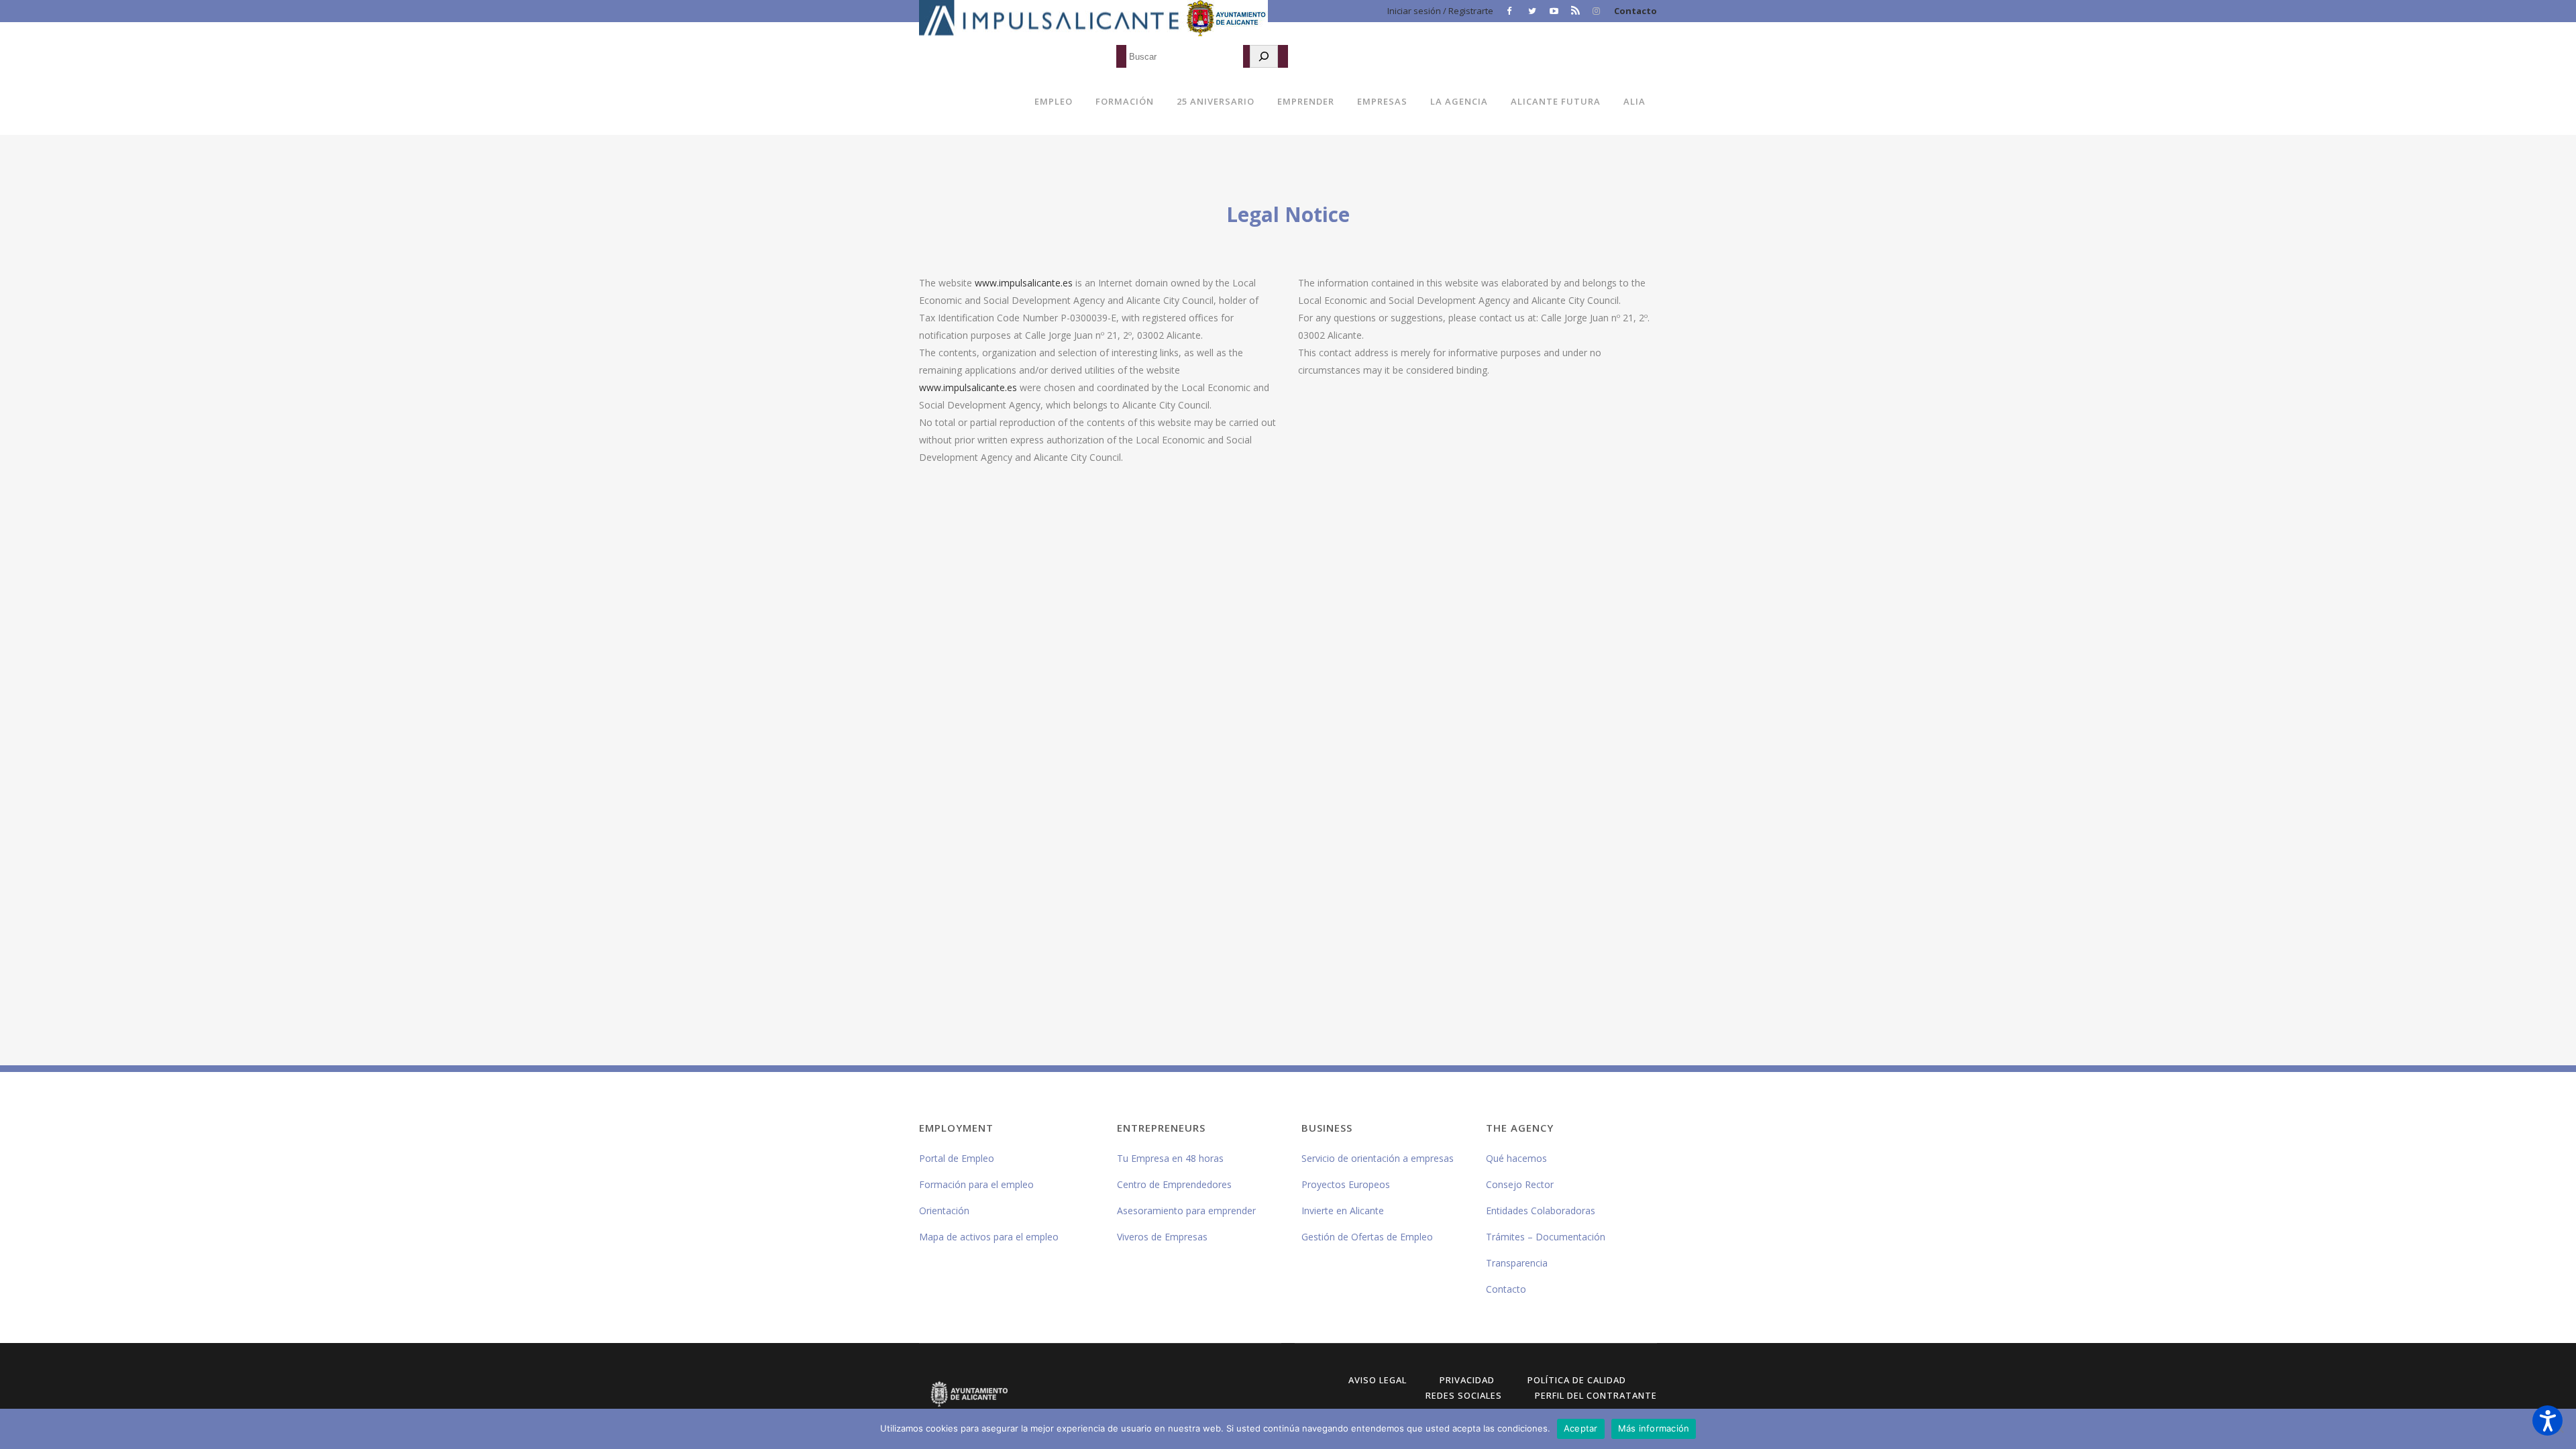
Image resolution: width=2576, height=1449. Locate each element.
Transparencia (1517, 1263)
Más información (1654, 1428)
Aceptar (1581, 1428)
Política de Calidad (1577, 1380)
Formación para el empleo (976, 1184)
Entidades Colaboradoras (1541, 1211)
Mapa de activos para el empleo (989, 1237)
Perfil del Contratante (1596, 1395)
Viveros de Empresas (1162, 1237)
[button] (2547, 1420)
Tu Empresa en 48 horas (1170, 1158)
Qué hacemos (1516, 1158)
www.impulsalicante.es (1024, 283)
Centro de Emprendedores (1174, 1184)
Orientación (944, 1211)
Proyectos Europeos (1346, 1184)
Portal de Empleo (957, 1158)
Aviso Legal (1378, 1380)
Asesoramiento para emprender (1186, 1211)
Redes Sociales (1464, 1395)
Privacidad (1467, 1380)
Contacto (1635, 11)
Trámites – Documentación (1546, 1237)
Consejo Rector (1520, 1184)
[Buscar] (1264, 56)
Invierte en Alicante (1343, 1211)
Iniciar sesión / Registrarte (1440, 11)
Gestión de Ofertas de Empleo (1367, 1237)
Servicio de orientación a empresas (1378, 1158)
